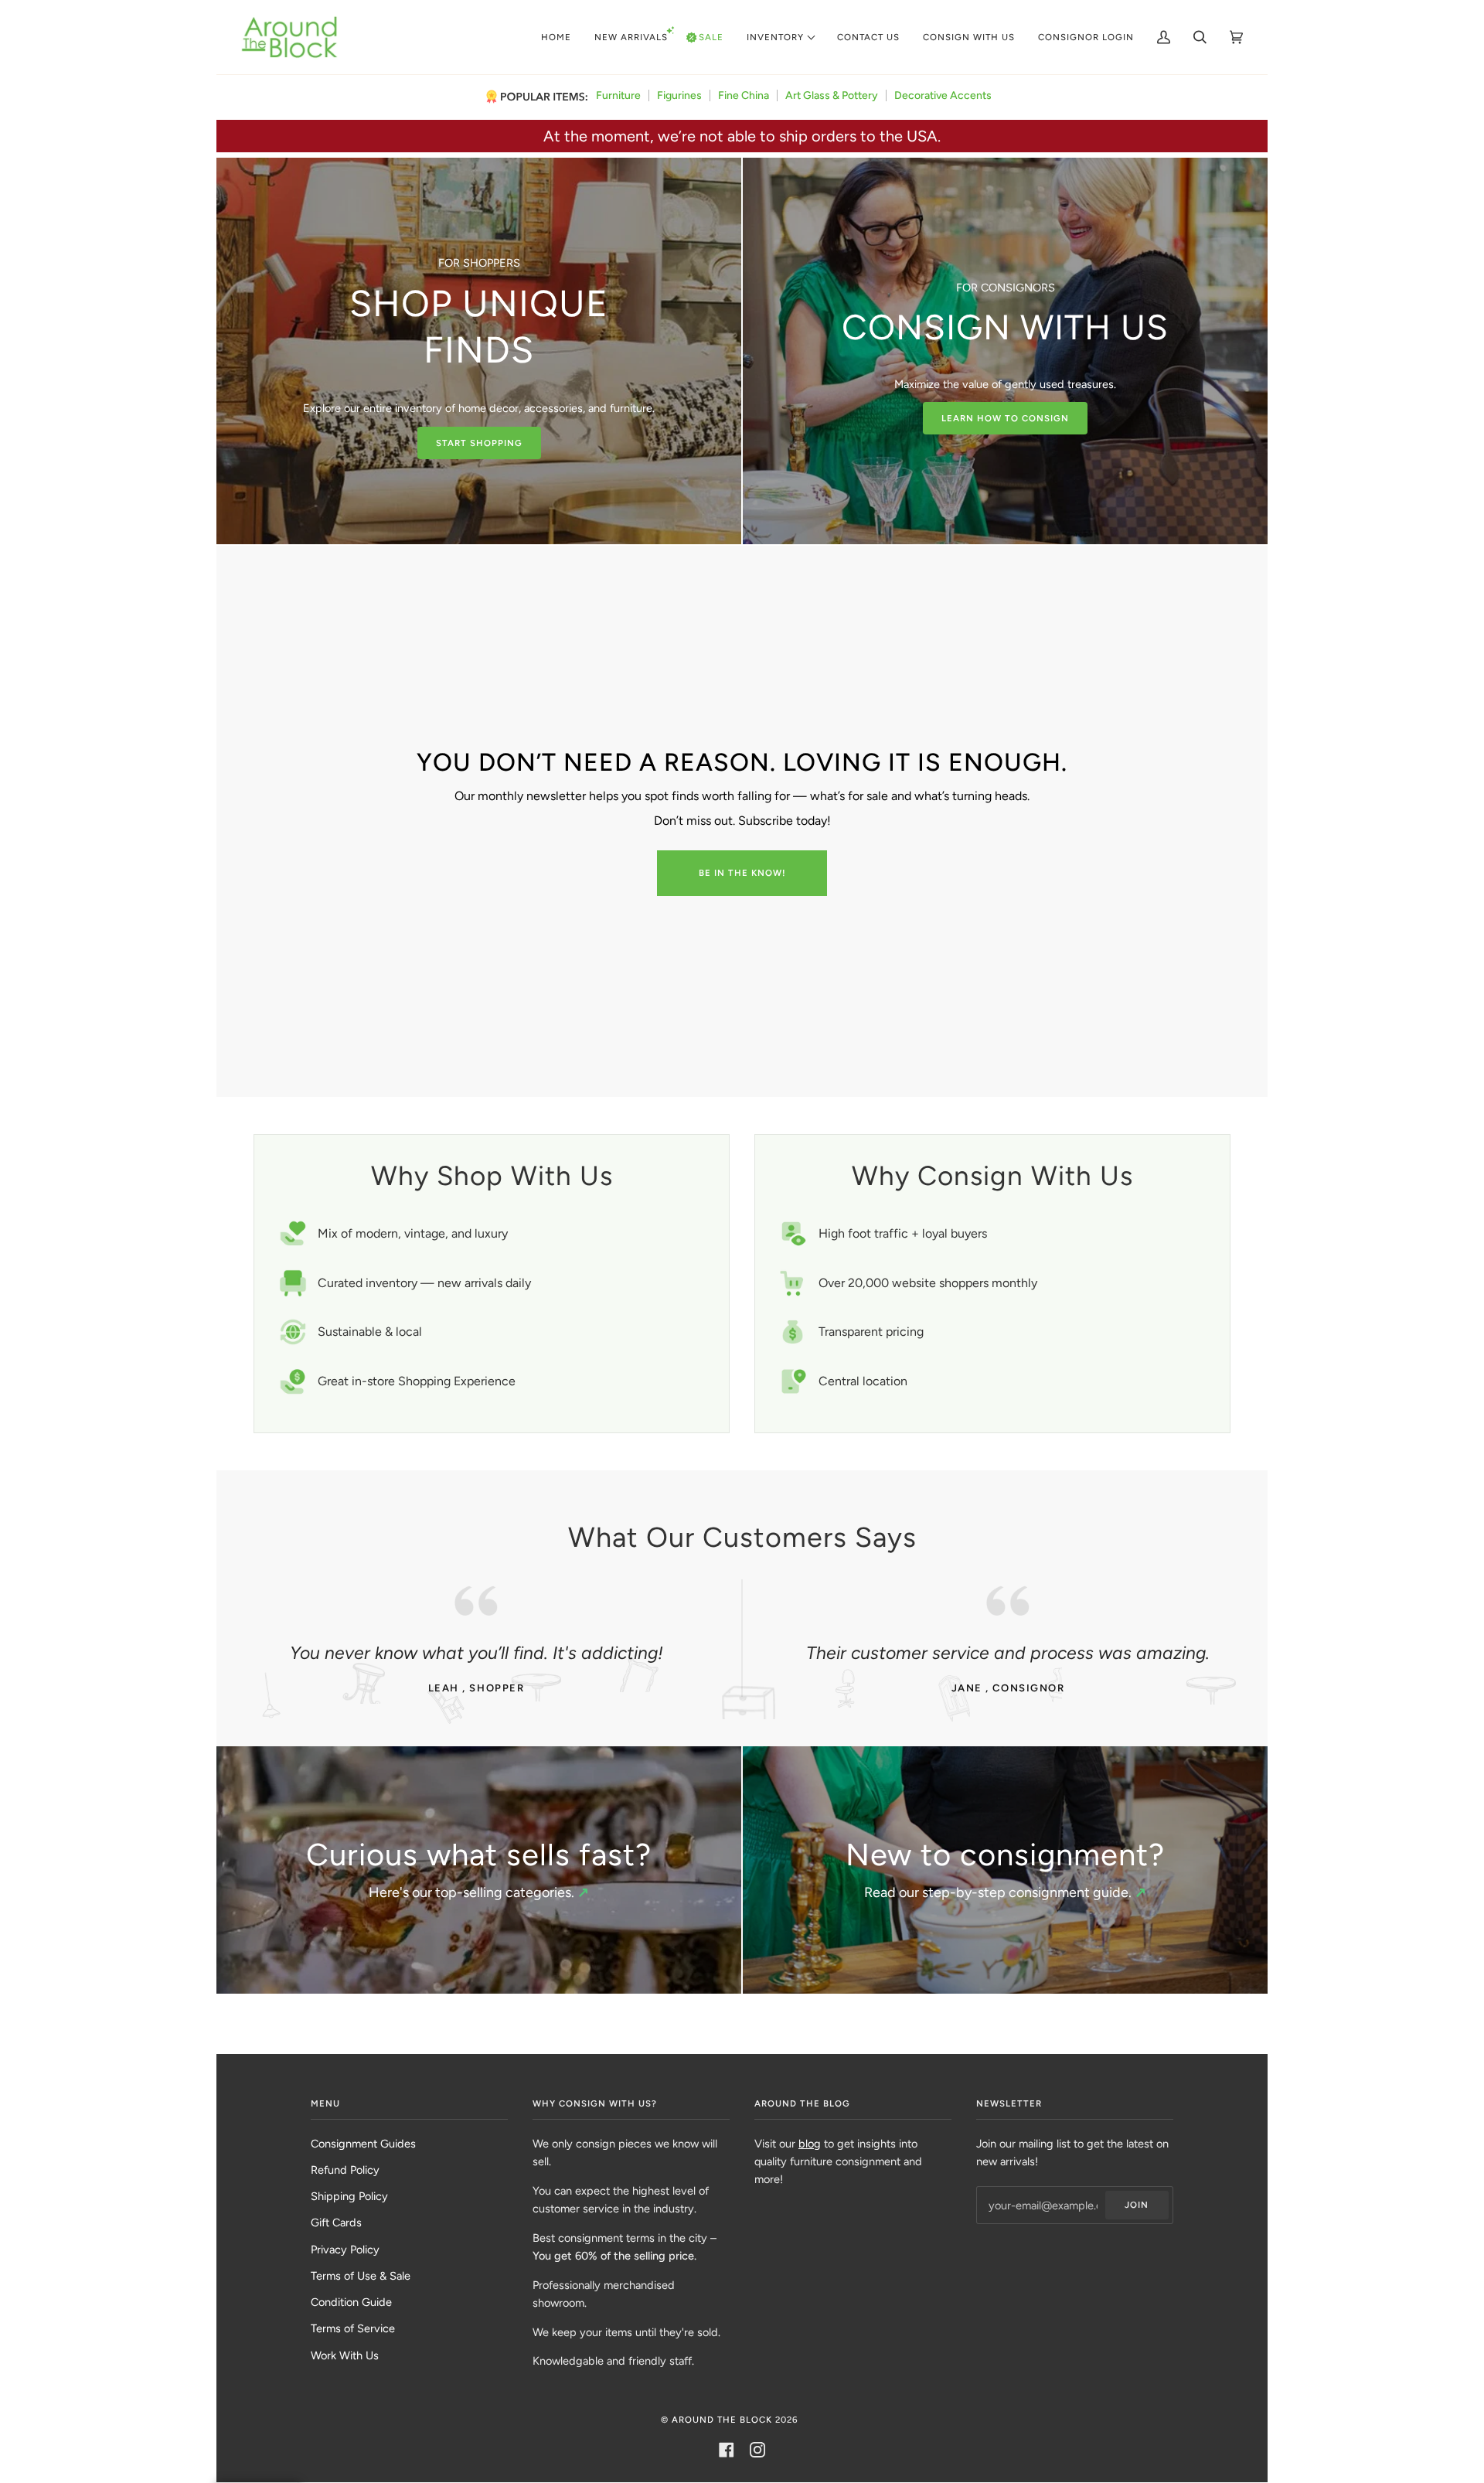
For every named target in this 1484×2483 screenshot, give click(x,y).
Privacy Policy (345, 2250)
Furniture (618, 95)
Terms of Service (353, 2328)
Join (1137, 2205)
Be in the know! (742, 873)
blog (810, 2144)
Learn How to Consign (1005, 418)
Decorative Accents (943, 95)
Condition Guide (351, 2302)
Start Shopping (479, 443)
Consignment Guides (363, 2144)
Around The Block (722, 2420)
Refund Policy (345, 2170)
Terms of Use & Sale (361, 2276)
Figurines (679, 95)
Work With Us (345, 2355)
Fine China (744, 95)
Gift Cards (336, 2222)
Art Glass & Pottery (832, 95)
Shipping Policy (349, 2196)
